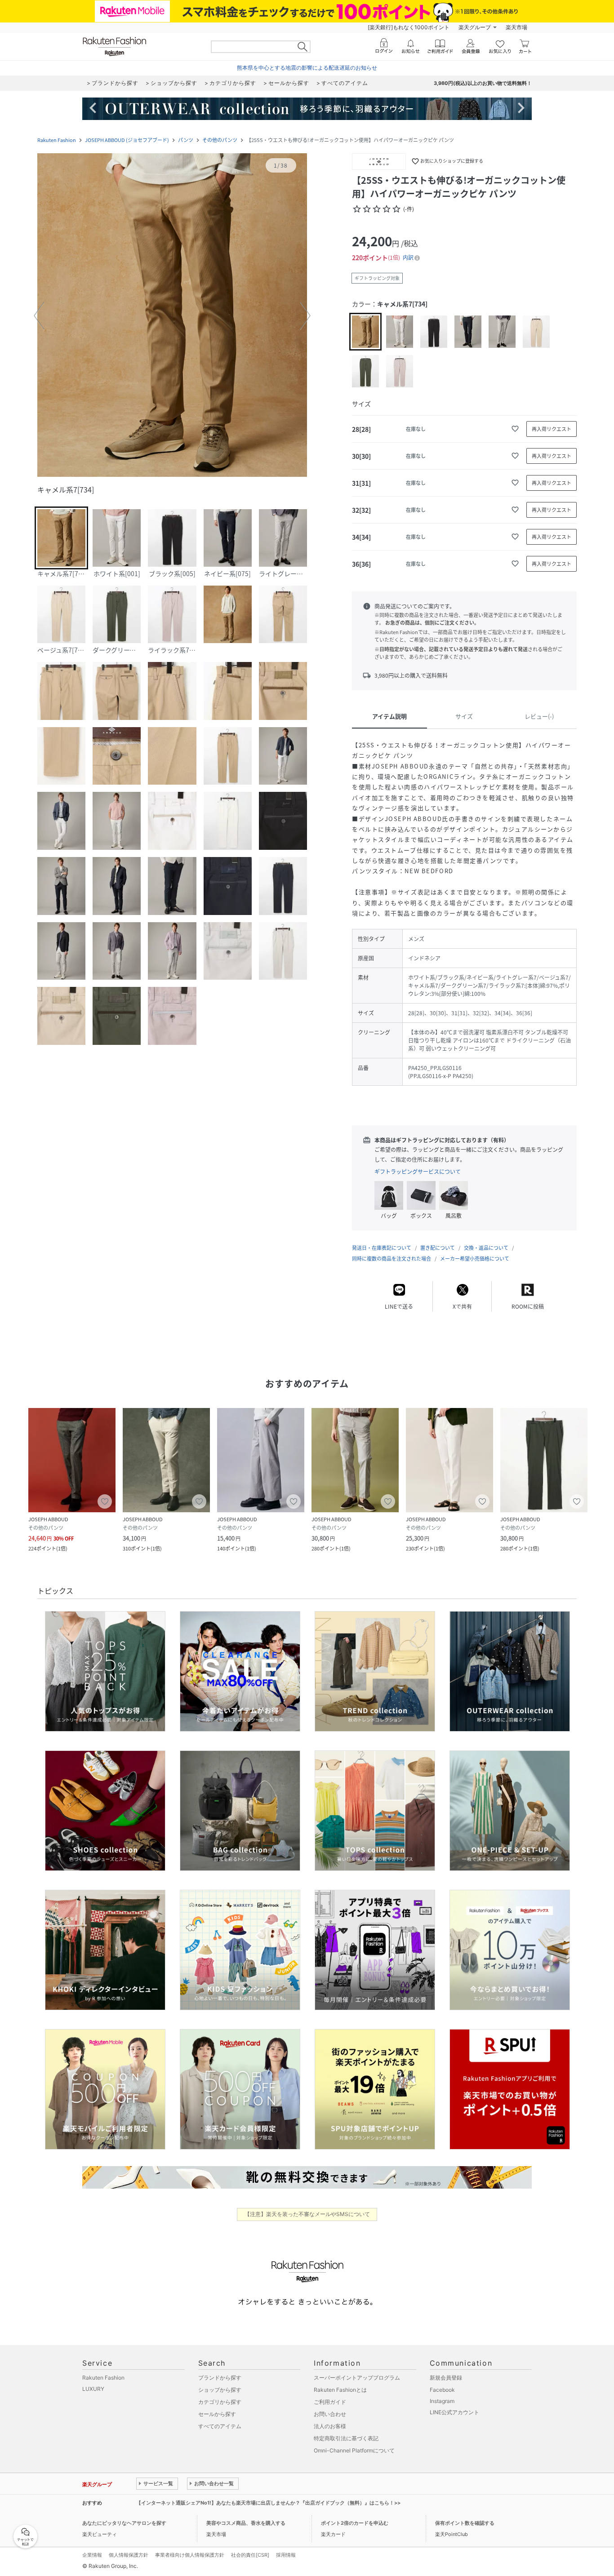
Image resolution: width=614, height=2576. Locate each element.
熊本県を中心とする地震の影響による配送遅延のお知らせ (307, 68)
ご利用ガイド (330, 2402)
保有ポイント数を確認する (465, 2523)
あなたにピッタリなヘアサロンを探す (124, 2523)
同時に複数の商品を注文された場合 (392, 1259)
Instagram (442, 2401)
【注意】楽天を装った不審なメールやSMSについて (307, 2214)
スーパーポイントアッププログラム (357, 2378)
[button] (172, 316)
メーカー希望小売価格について (475, 1259)
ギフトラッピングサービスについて (418, 1172)
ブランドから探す (220, 2378)
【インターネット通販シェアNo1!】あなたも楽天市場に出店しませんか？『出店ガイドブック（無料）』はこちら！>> (268, 2503)
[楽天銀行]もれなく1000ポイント (409, 27)
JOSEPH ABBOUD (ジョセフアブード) (127, 140)
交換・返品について (486, 1248)
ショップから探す (220, 2390)
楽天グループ (475, 27)
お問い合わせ (330, 2414)
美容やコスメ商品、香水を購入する (246, 2523)
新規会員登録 (446, 2378)
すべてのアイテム (220, 2426)
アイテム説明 (389, 716)
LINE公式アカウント (454, 2412)
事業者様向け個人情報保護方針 (190, 2555)
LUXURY (93, 2389)
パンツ (186, 140)
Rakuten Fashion (57, 140)
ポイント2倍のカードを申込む (355, 2523)
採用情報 (286, 2555)
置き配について (438, 1248)
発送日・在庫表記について (382, 1248)
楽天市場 (516, 27)
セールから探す (217, 2414)
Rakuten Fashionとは (340, 2390)
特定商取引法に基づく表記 (346, 2438)
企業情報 (92, 2555)
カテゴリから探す (220, 2402)
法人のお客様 (330, 2426)
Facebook (442, 2390)
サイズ (464, 716)
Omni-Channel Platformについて (354, 2450)
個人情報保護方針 (129, 2555)
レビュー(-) (539, 716)
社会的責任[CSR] (250, 2555)
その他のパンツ (220, 140)
